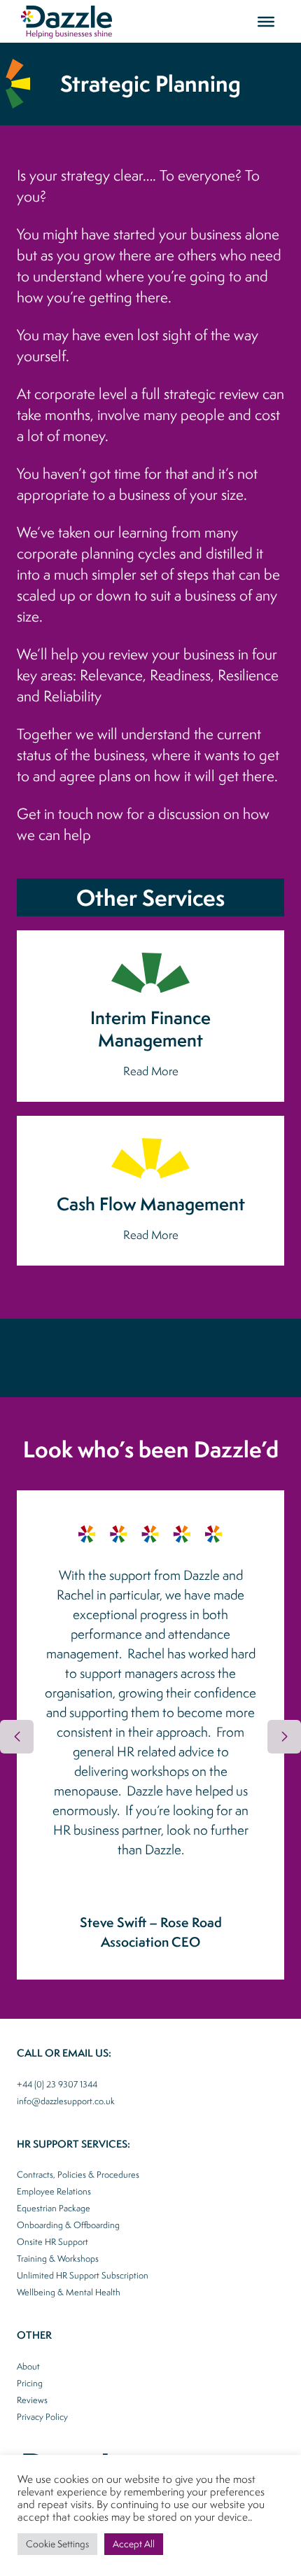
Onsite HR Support (52, 2242)
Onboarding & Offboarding (68, 2225)
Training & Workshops (58, 2259)
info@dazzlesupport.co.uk (66, 2101)
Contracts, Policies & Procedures (78, 2175)
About (28, 2366)
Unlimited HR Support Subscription (83, 2275)
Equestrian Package (54, 2208)
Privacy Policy (42, 2417)
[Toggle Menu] (266, 21)
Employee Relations (54, 2191)
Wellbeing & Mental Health (69, 2292)
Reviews (32, 2400)
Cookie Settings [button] (57, 2544)
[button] (284, 1737)
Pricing (30, 2383)
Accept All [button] (134, 2544)
